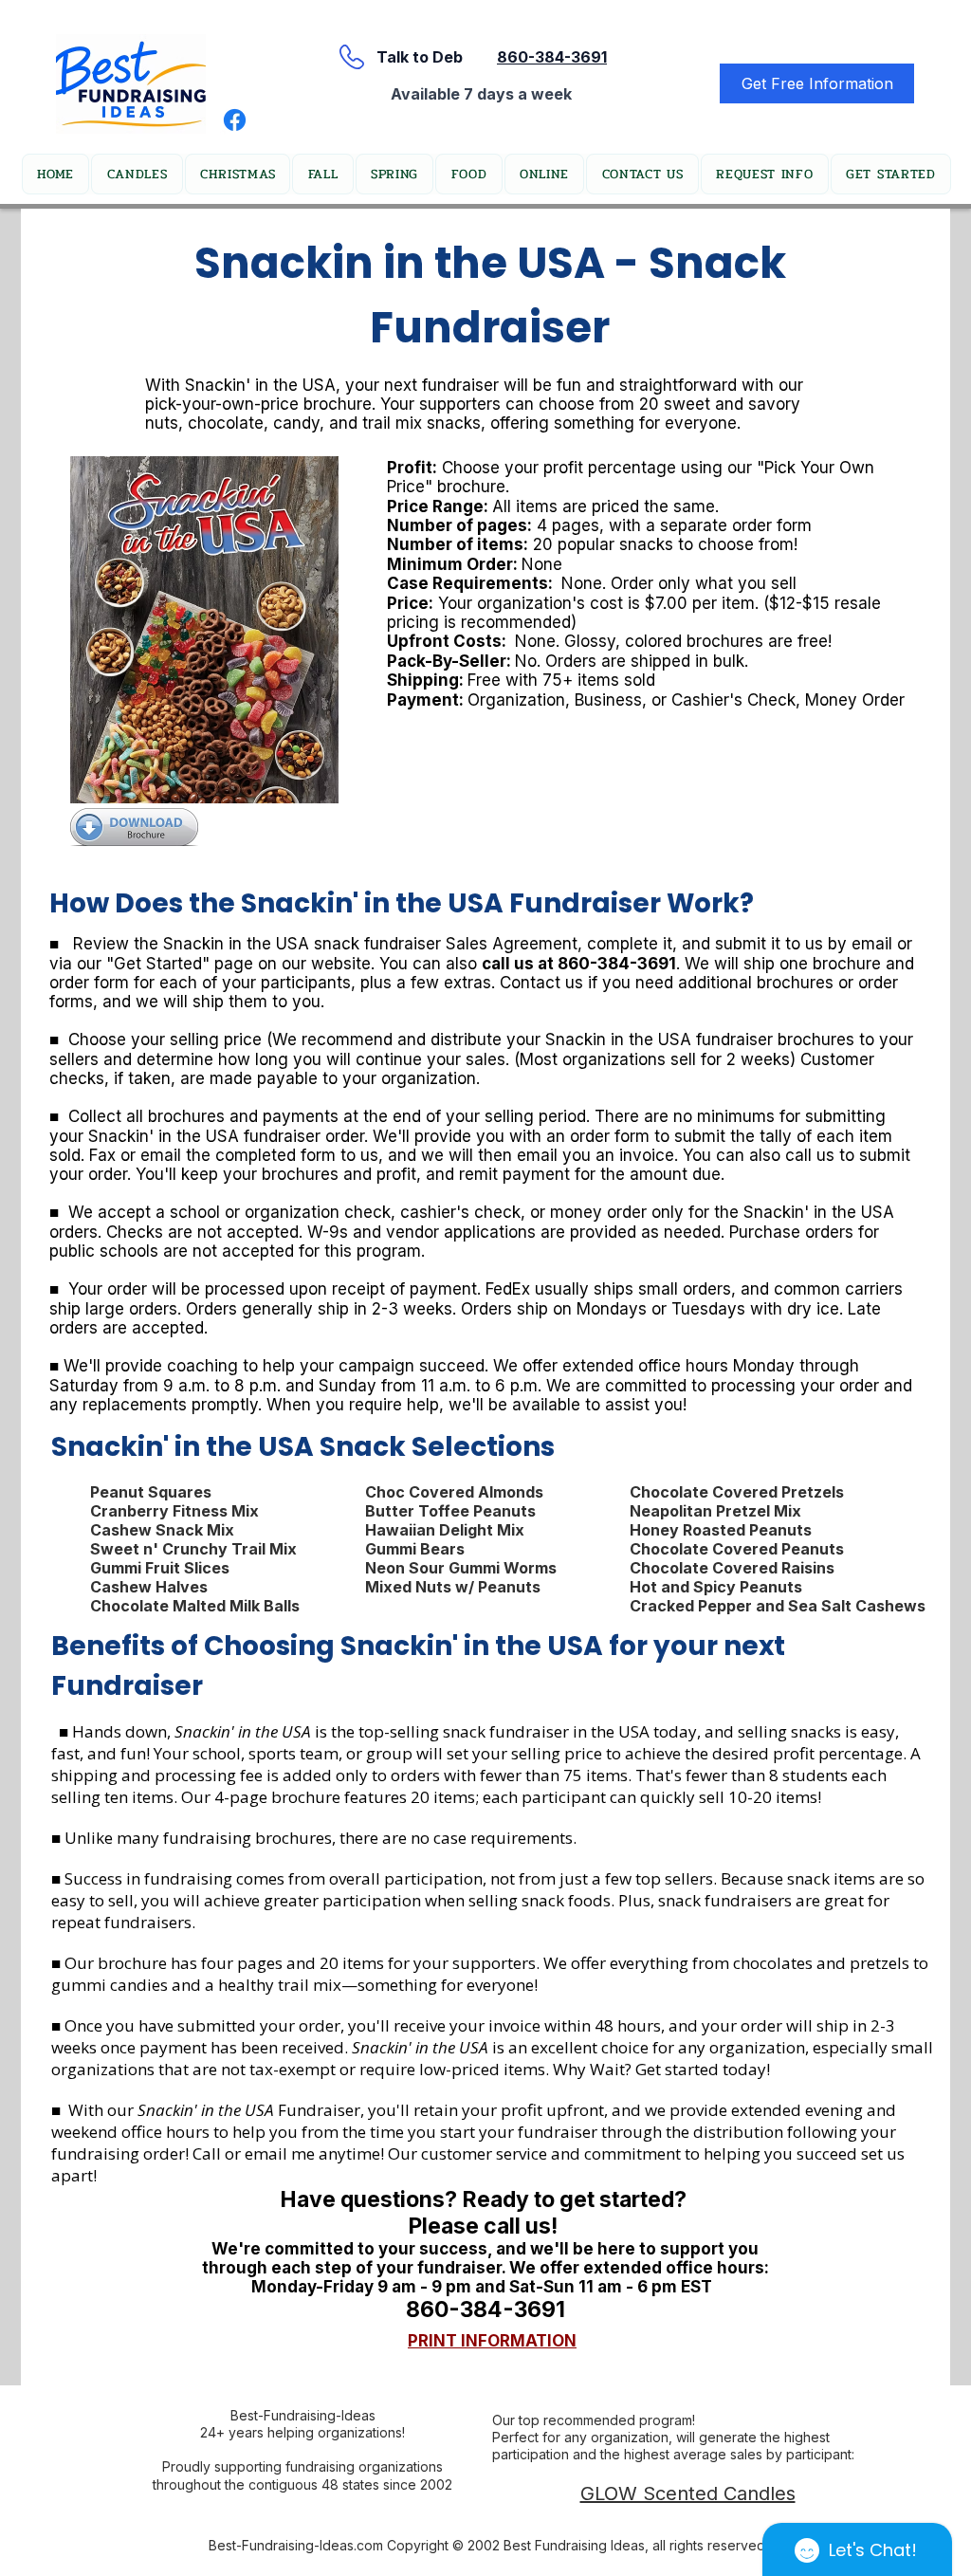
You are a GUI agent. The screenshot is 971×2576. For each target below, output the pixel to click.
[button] (238, 174)
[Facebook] (235, 120)
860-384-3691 (552, 57)
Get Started (158, 964)
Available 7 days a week (481, 94)
